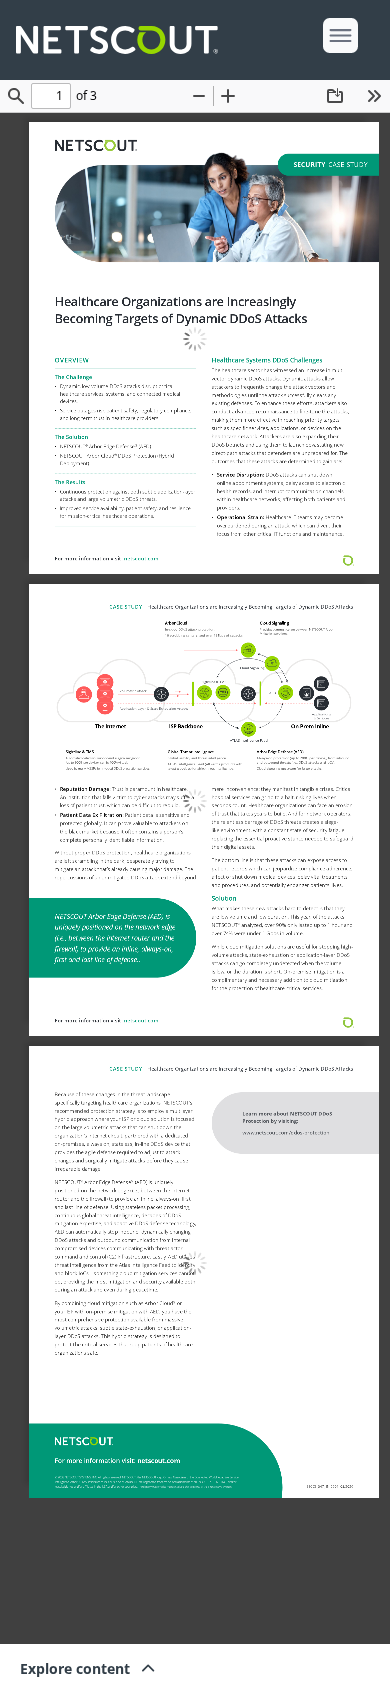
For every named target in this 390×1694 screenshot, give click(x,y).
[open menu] (340, 35)
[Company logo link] (123, 40)
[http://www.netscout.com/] (95, 145)
